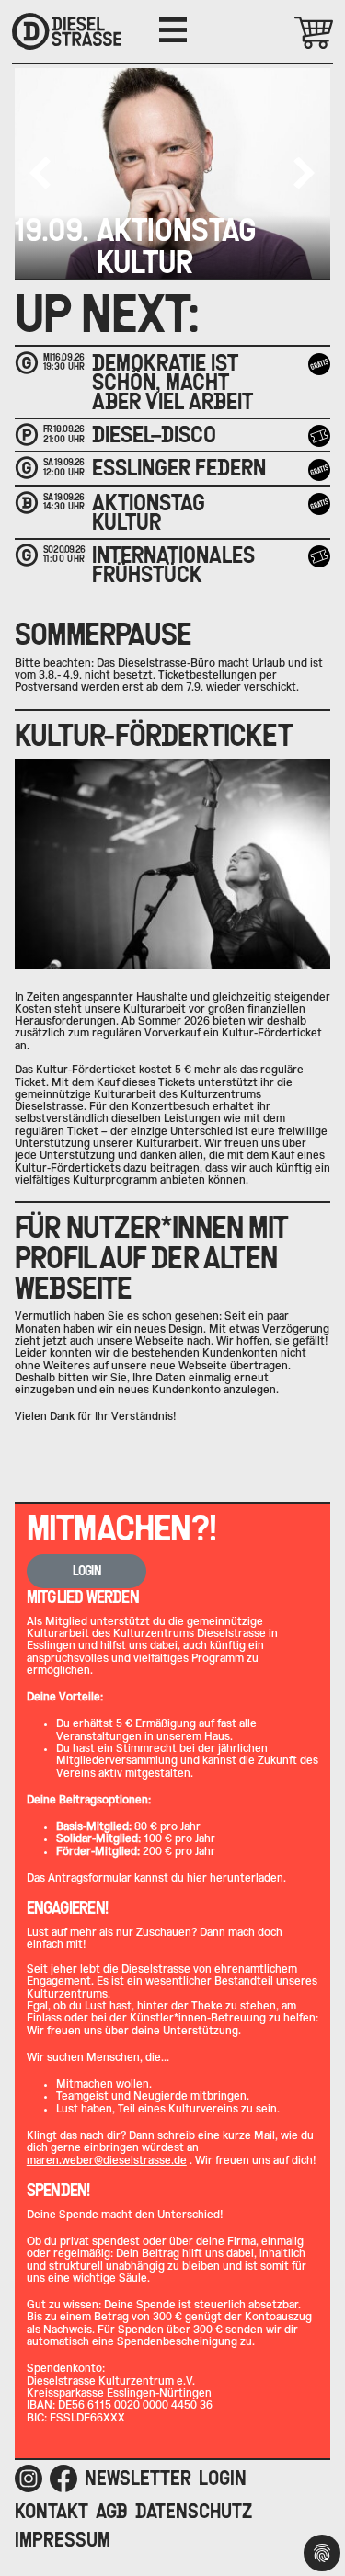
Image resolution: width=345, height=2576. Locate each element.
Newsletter (138, 2478)
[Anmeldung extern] (319, 556)
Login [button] (86, 1571)
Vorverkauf (322, 436)
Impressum (63, 2540)
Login (223, 2478)
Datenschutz (194, 2511)
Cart (287, 33)
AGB (112, 2511)
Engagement (59, 1981)
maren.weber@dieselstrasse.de (107, 2160)
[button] (305, 173)
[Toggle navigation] (173, 30)
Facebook (63, 2479)
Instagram (29, 2479)
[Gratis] (319, 364)
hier (198, 1878)
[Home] (67, 31)
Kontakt (52, 2511)
